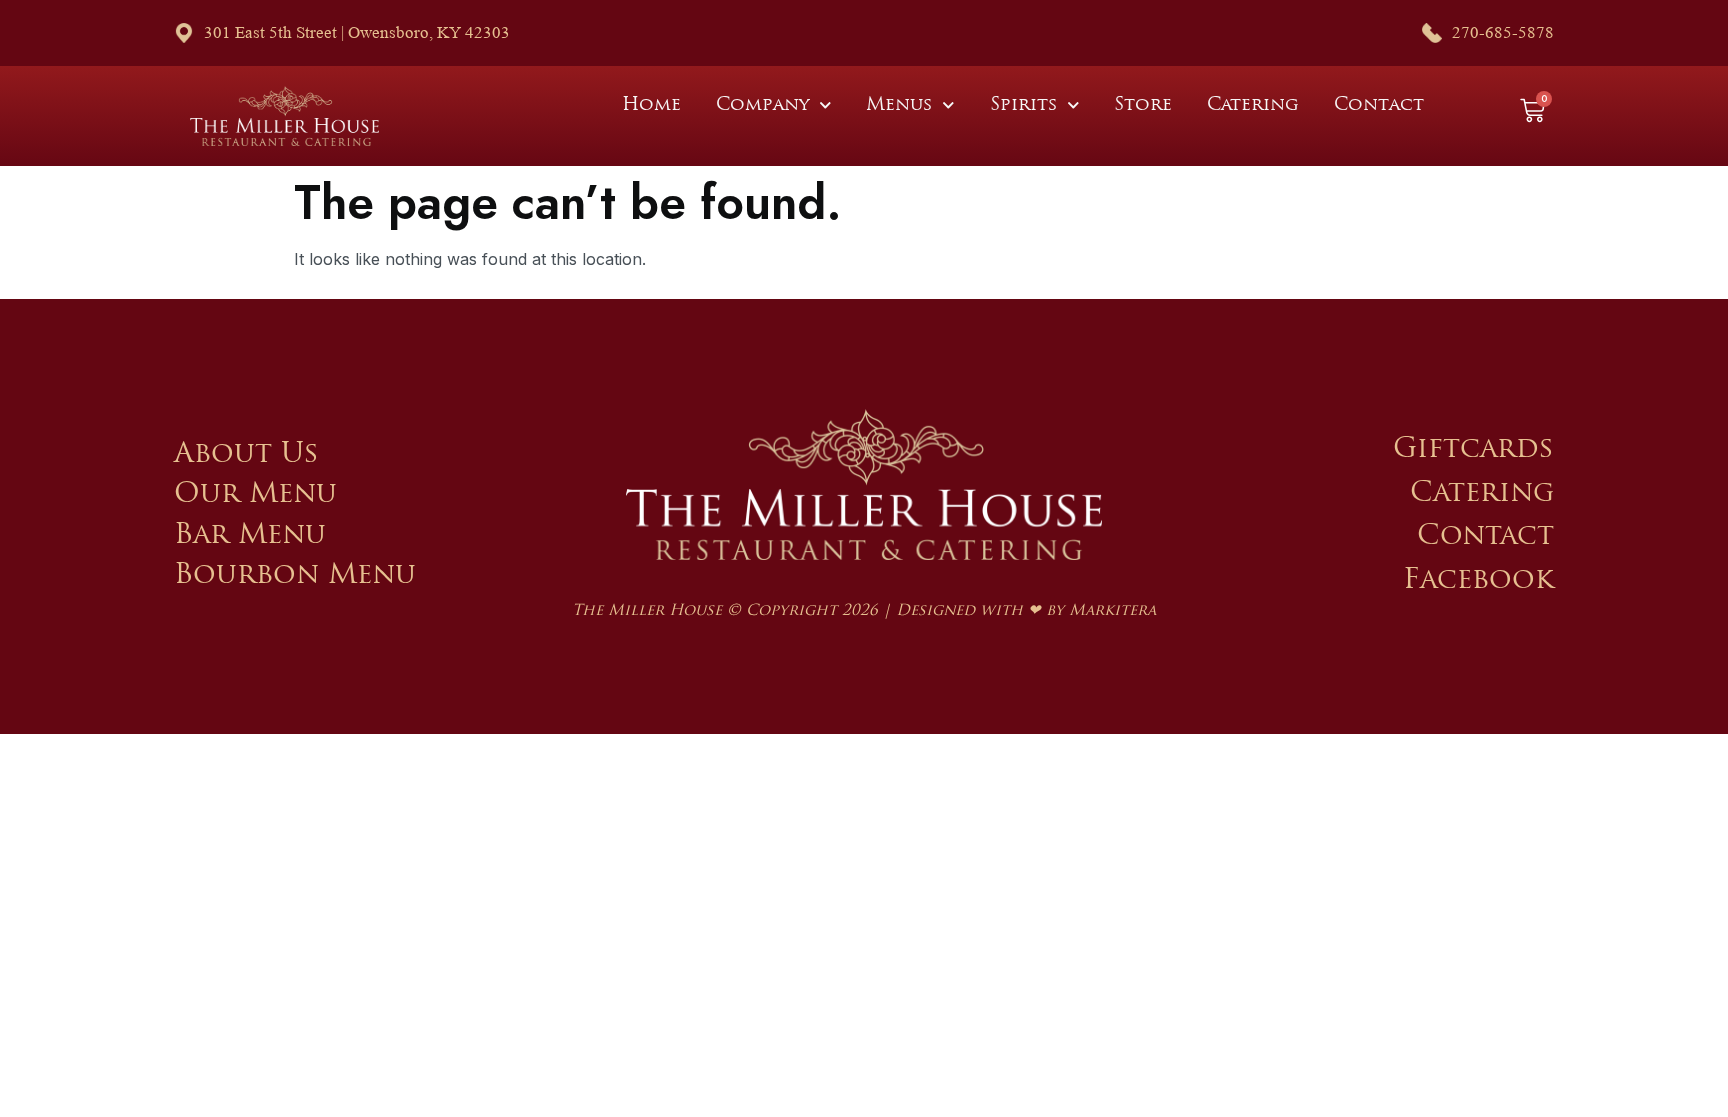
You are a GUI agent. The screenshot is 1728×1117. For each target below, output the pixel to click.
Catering (1253, 106)
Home (651, 106)
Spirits (1023, 106)
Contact (1379, 106)
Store (1143, 106)
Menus (899, 106)
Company (762, 106)
